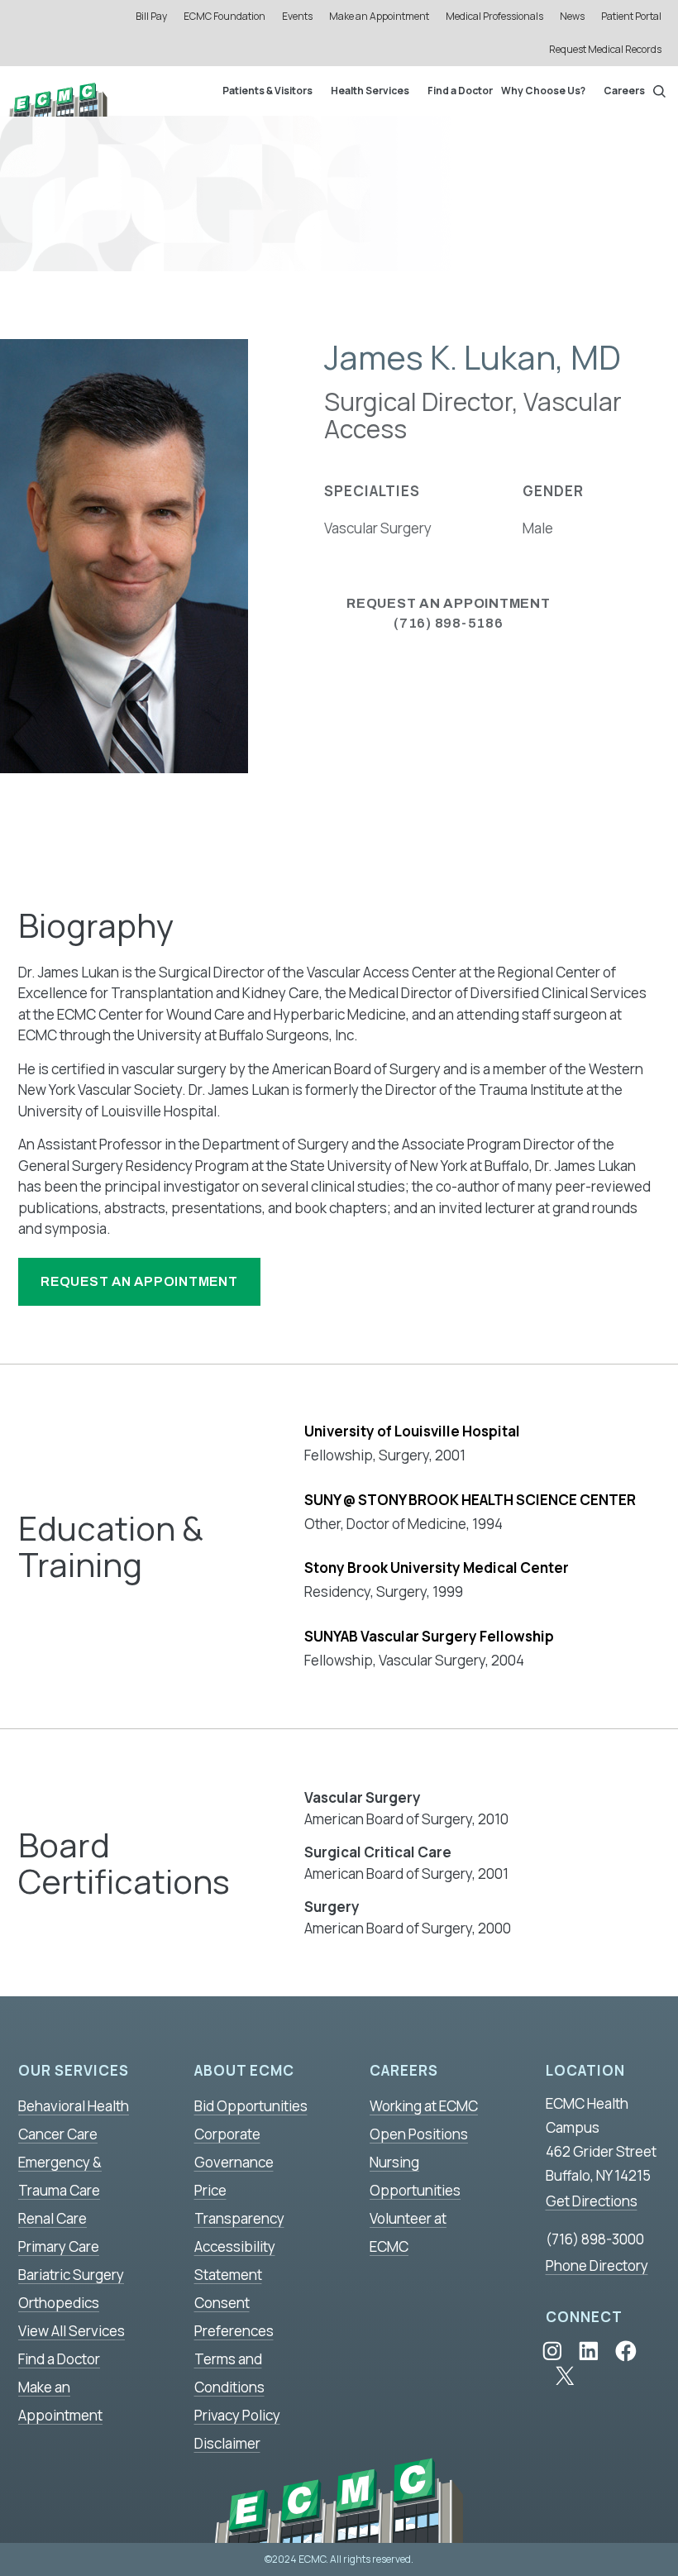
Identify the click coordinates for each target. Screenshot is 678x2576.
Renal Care (53, 2218)
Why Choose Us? (543, 91)
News (572, 16)
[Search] (659, 91)
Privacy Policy (237, 2415)
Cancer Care (58, 2134)
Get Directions (592, 2201)
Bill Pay (151, 16)
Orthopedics (59, 2303)
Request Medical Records (605, 49)
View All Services (72, 2331)
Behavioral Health (74, 2106)
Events (297, 16)
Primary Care (59, 2246)
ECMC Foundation (224, 16)
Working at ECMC (424, 2106)
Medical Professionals (494, 16)
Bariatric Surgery (71, 2275)
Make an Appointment (379, 16)
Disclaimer (227, 2443)
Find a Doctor (460, 91)
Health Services (370, 91)
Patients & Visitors (267, 91)
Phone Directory (597, 2265)
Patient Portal (631, 16)
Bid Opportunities (251, 2106)
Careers (624, 91)
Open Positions (419, 2134)
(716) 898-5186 (449, 613)
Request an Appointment (139, 1281)
